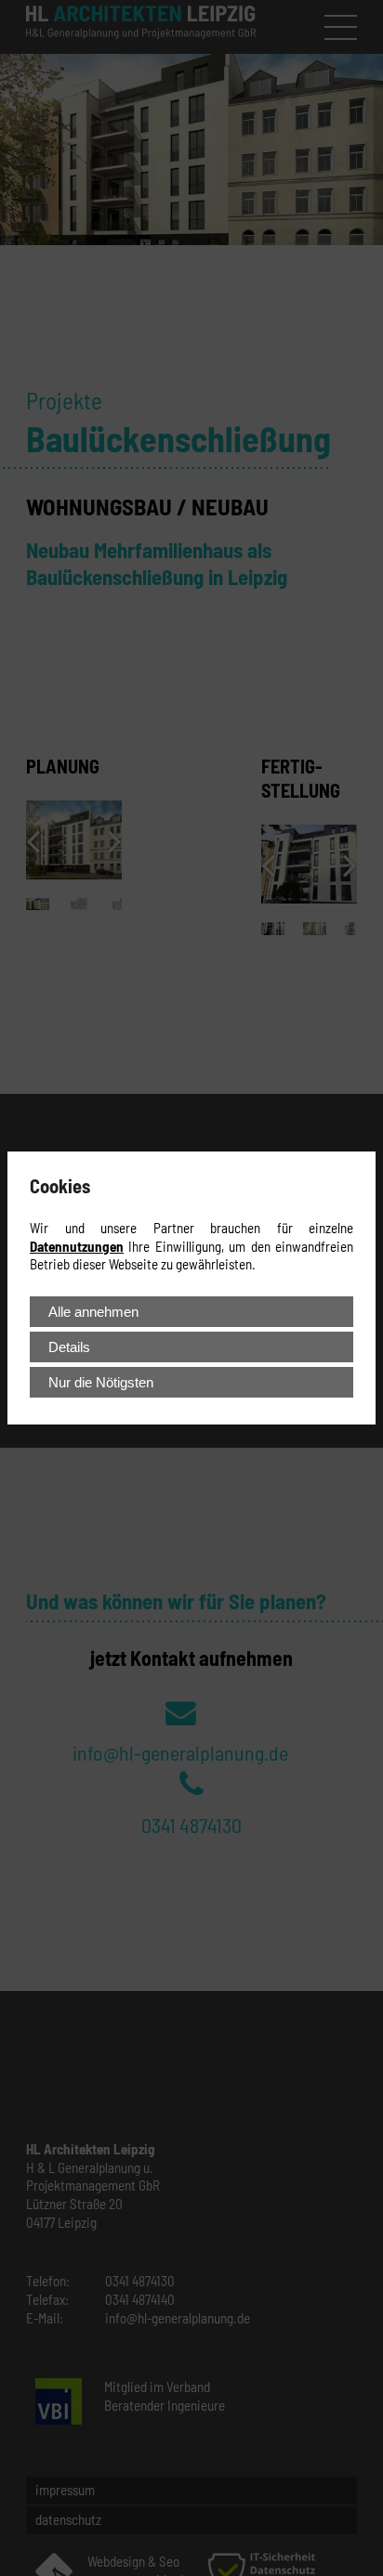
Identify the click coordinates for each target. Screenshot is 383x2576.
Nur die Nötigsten (101, 1382)
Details (69, 1347)
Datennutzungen (77, 1246)
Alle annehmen (93, 1312)
